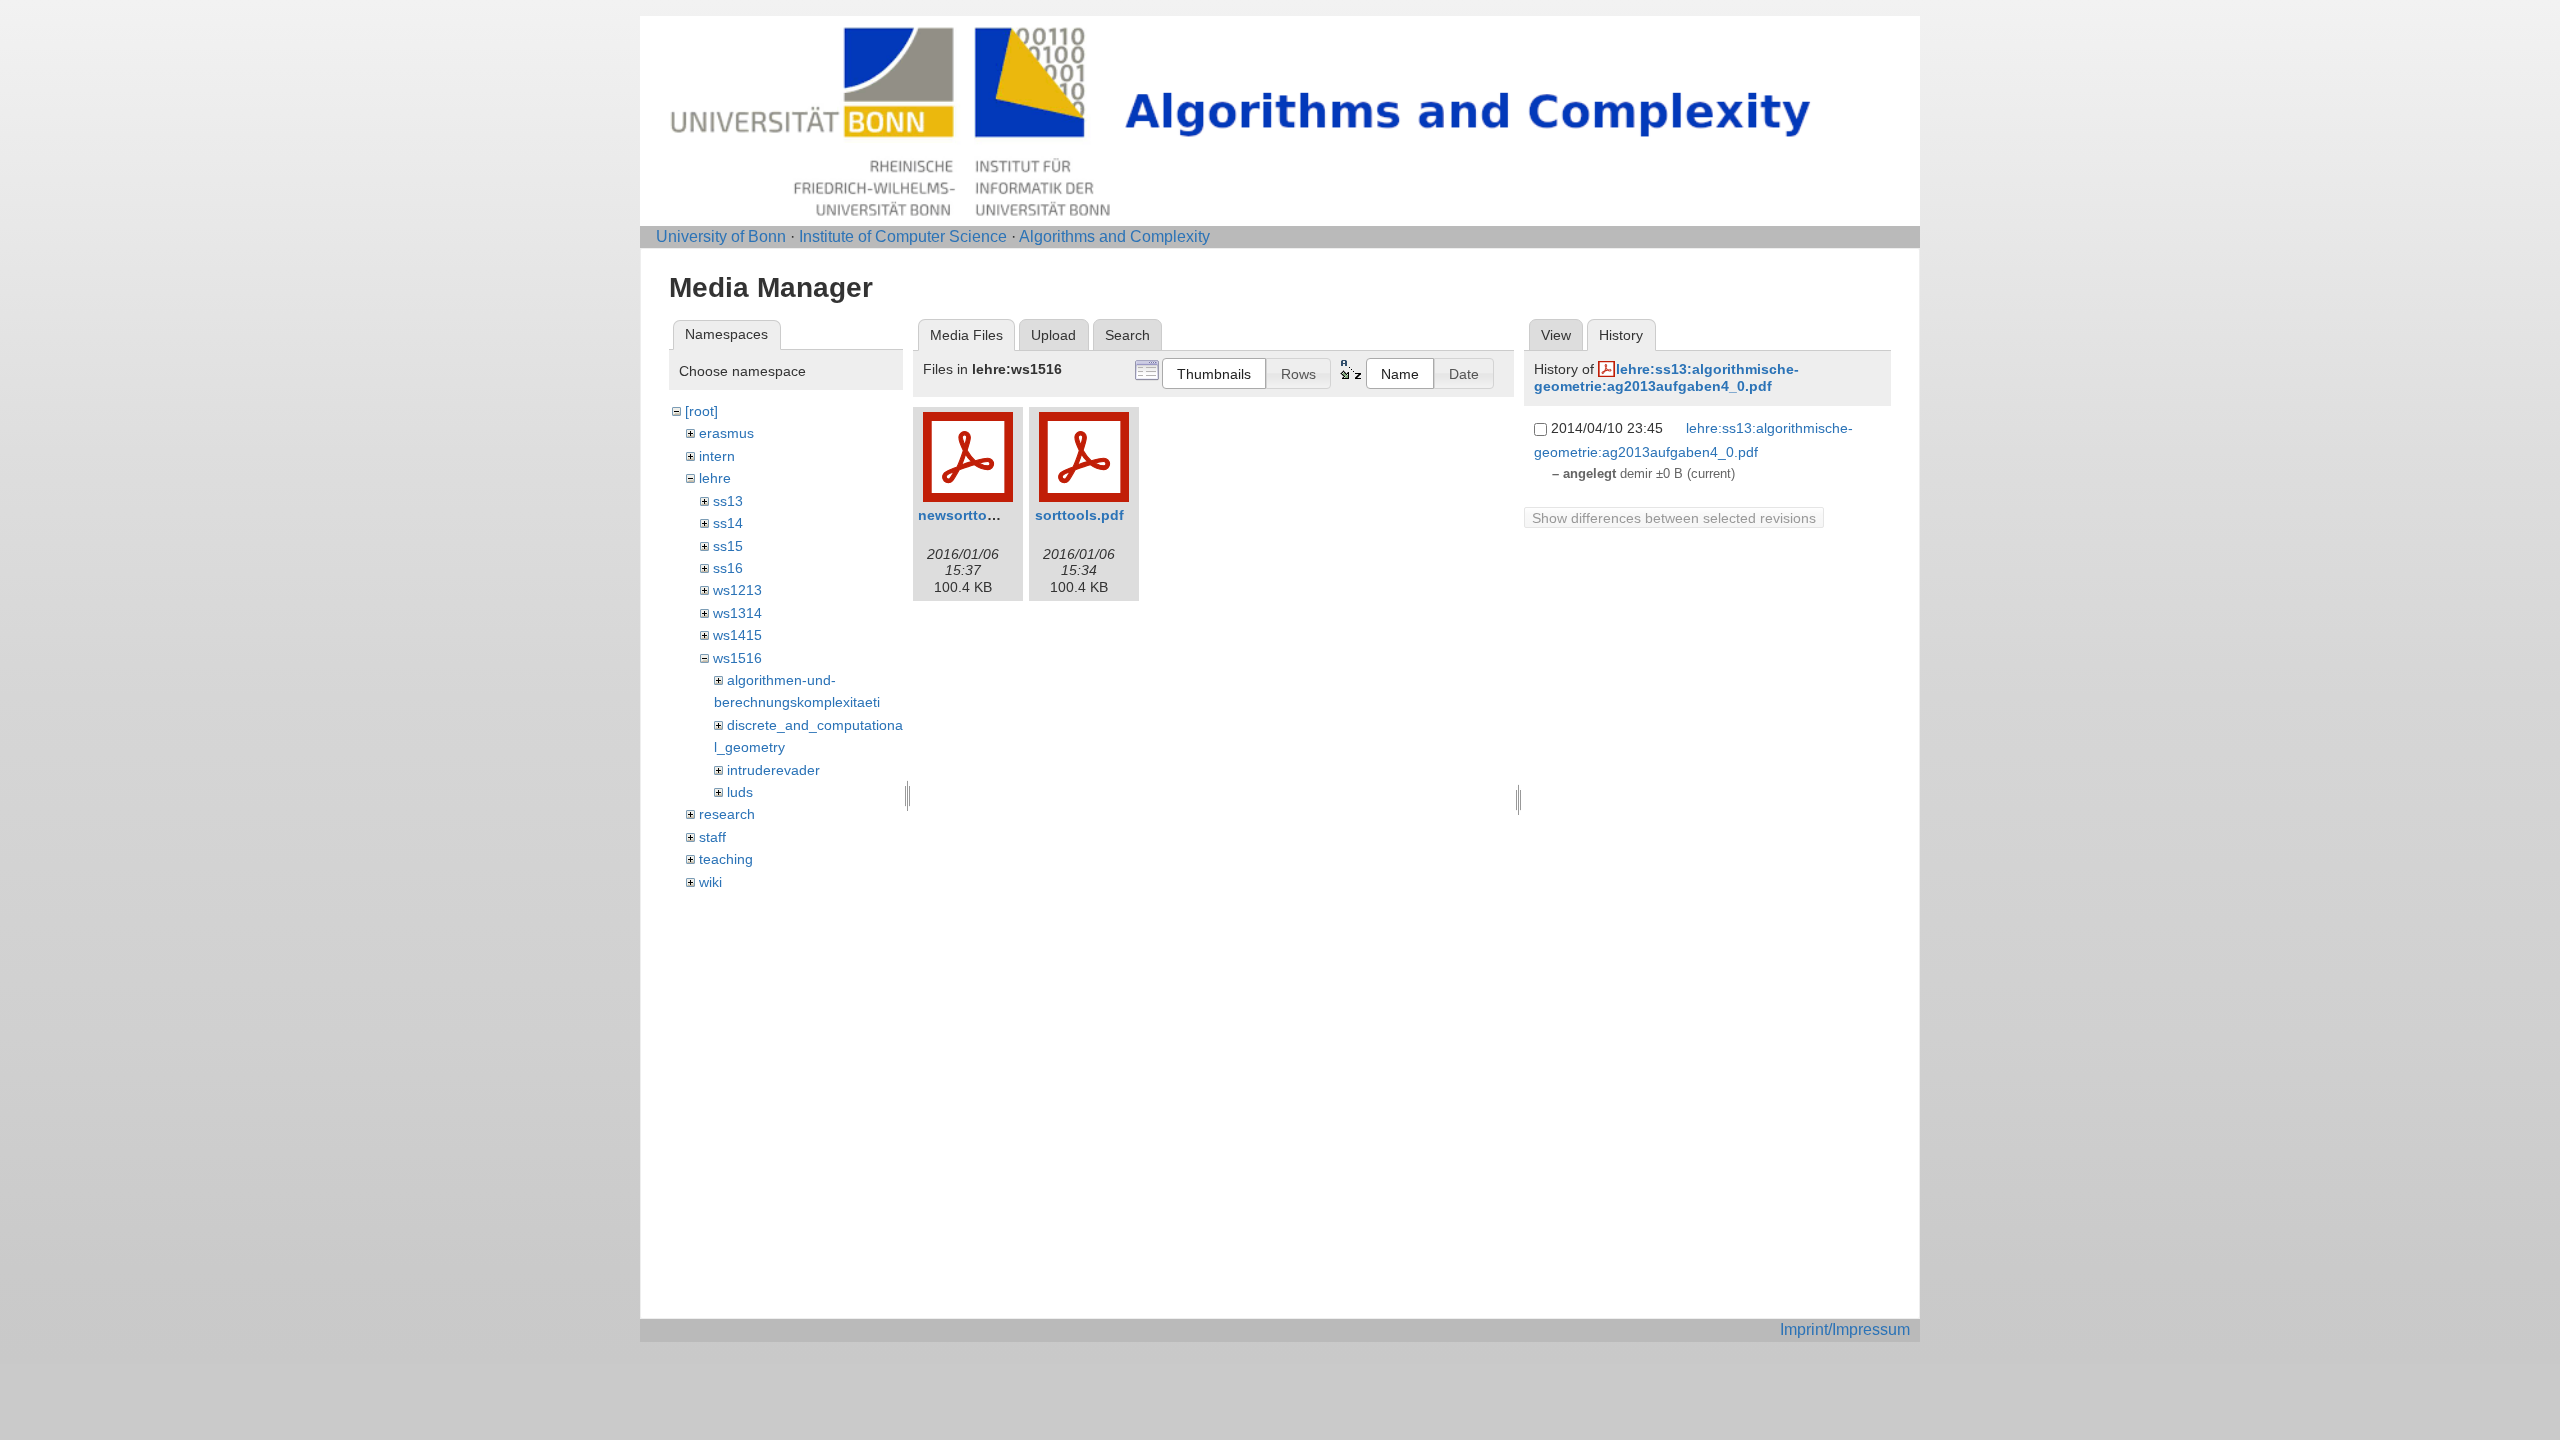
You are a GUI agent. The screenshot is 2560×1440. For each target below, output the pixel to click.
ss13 (728, 501)
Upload (1053, 335)
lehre (715, 478)
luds (740, 792)
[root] (701, 411)
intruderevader (773, 770)
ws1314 (737, 613)
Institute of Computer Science (903, 236)
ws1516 (737, 658)
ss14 (728, 523)
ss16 (728, 568)
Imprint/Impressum (1845, 1329)
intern (717, 456)
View (1556, 335)
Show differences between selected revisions (1674, 518)
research (727, 814)
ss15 (728, 546)
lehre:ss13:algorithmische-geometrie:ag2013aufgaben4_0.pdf (1666, 377)
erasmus (726, 433)
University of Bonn (721, 236)
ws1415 (737, 635)
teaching (726, 859)
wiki (710, 882)
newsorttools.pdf (976, 515)
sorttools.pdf (1079, 515)
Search (1127, 335)
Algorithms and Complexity (1114, 236)
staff (712, 837)
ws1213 (737, 590)
